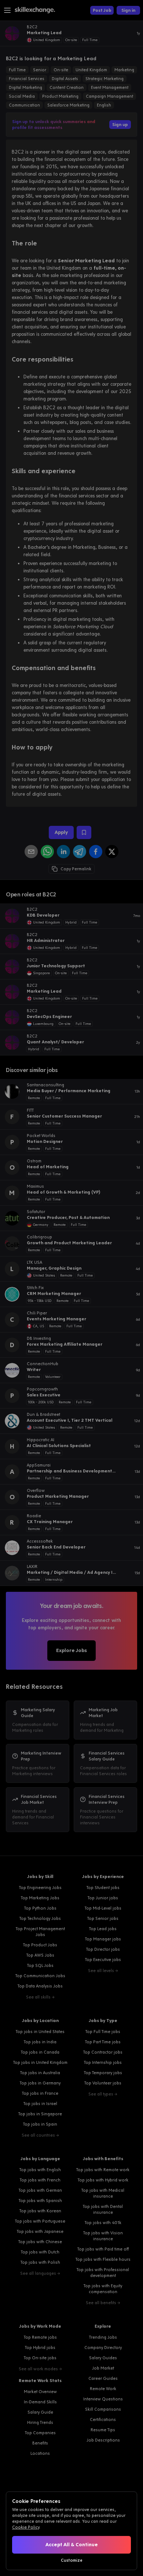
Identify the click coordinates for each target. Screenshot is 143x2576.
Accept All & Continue (72, 2545)
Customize (72, 2560)
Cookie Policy (26, 2527)
